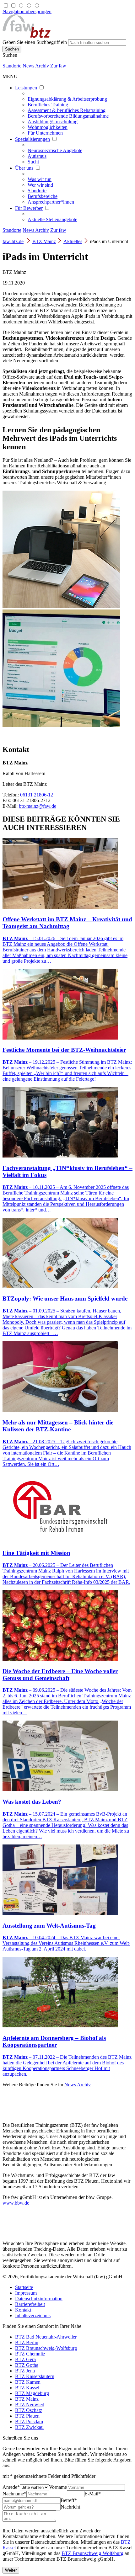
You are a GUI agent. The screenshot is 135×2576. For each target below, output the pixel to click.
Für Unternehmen (45, 133)
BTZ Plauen (27, 2416)
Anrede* (11, 2487)
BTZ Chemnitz (30, 2354)
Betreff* (69, 2500)
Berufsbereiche (43, 196)
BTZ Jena (25, 2371)
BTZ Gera (25, 2359)
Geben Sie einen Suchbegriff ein (35, 42)
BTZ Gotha (27, 2365)
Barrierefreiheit (30, 2304)
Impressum (26, 2293)
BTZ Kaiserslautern (35, 2376)
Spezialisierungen (32, 139)
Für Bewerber (29, 208)
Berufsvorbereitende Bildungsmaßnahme (68, 116)
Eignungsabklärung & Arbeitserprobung (67, 99)
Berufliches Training (48, 105)
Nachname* (14, 2494)
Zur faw (58, 66)
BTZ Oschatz (29, 2410)
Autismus (37, 156)
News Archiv (36, 66)
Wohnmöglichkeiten (48, 127)
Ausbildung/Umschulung (53, 122)
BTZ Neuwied (30, 2405)
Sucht (33, 162)
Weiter (11, 2570)
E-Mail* (93, 2494)
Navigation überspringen (27, 11)
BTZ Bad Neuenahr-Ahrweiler (46, 2337)
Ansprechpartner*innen (51, 202)
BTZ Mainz (44, 241)
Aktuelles (73, 241)
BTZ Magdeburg (32, 2393)
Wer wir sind (40, 185)
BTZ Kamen (28, 2382)
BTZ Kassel (27, 2388)
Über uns (24, 168)
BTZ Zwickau (29, 2427)
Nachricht (70, 2507)
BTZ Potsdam (29, 2422)
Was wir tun (40, 179)
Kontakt (23, 2310)
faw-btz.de (13, 241)
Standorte (12, 66)
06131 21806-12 (37, 795)
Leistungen (26, 88)
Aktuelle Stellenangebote (52, 219)
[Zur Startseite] (27, 36)
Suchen (10, 55)
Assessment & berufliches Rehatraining (67, 110)
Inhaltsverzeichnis (33, 2315)
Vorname (58, 2487)
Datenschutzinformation (39, 2299)
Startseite (24, 2287)
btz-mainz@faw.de (38, 806)
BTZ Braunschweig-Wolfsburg (46, 2348)
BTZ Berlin (27, 2342)
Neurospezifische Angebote (55, 150)
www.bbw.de (16, 2203)
